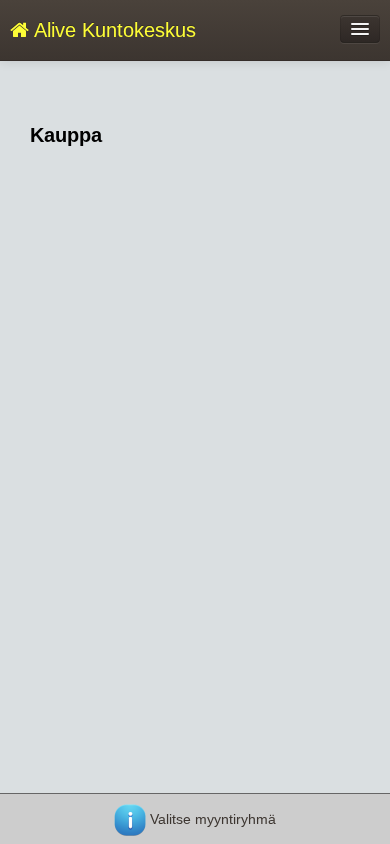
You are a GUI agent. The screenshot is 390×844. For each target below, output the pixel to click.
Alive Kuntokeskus (112, 30)
